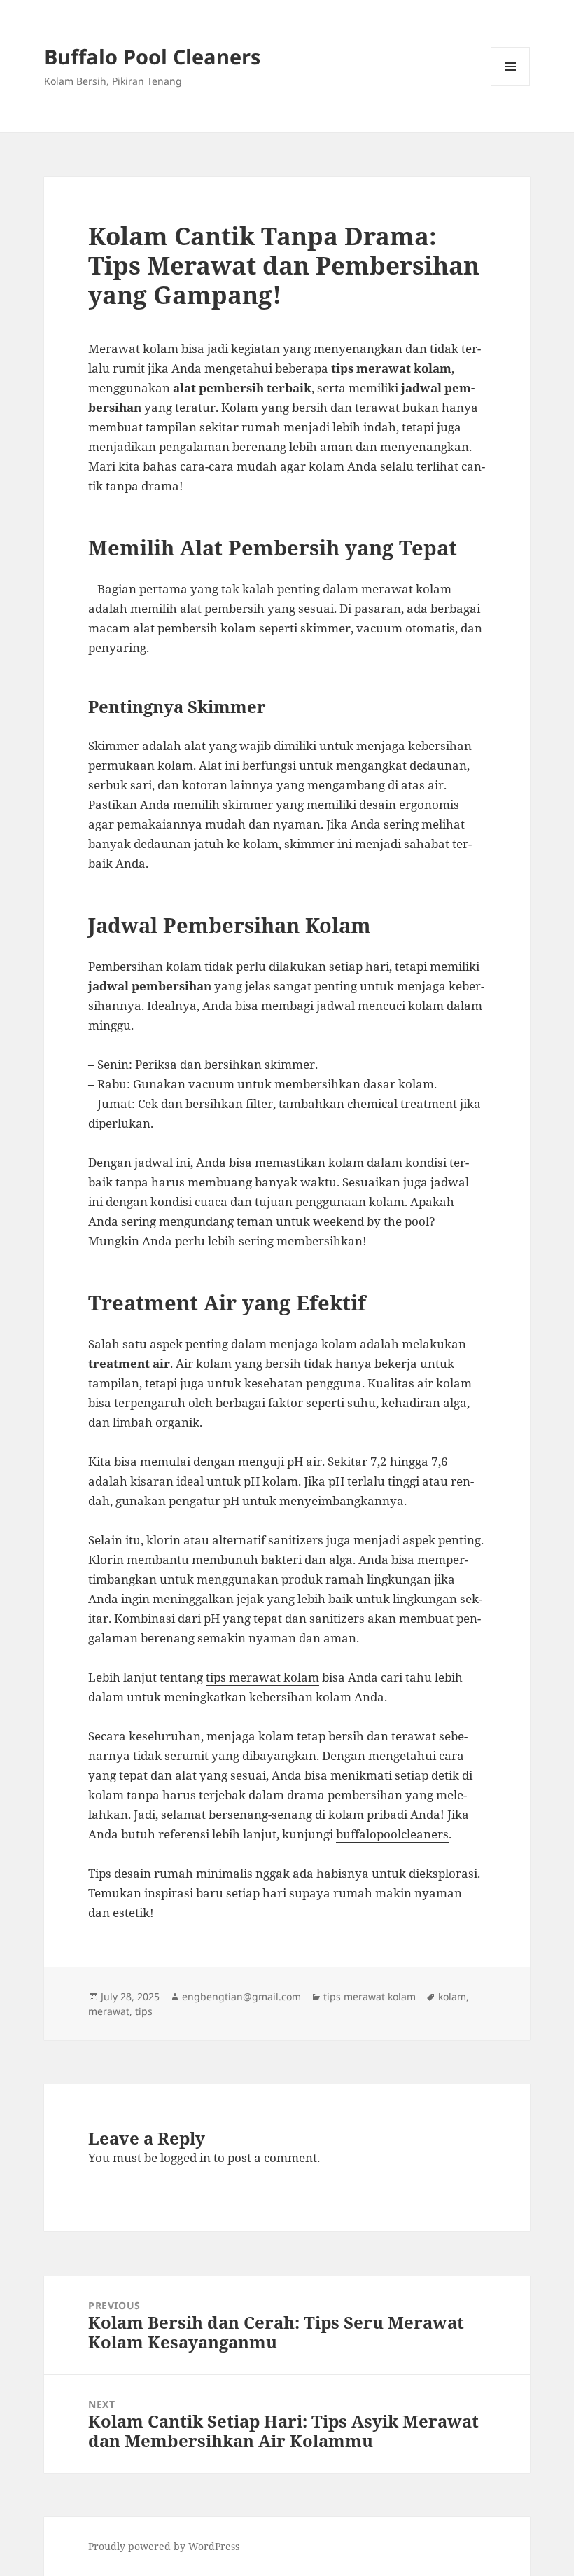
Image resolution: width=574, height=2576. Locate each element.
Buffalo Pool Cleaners (152, 56)
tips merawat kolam (262, 1677)
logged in (185, 2158)
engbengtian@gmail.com (241, 1996)
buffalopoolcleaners (392, 1834)
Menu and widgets (511, 86)
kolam (452, 1996)
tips (144, 2011)
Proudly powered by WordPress (164, 2546)
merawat (109, 2011)
